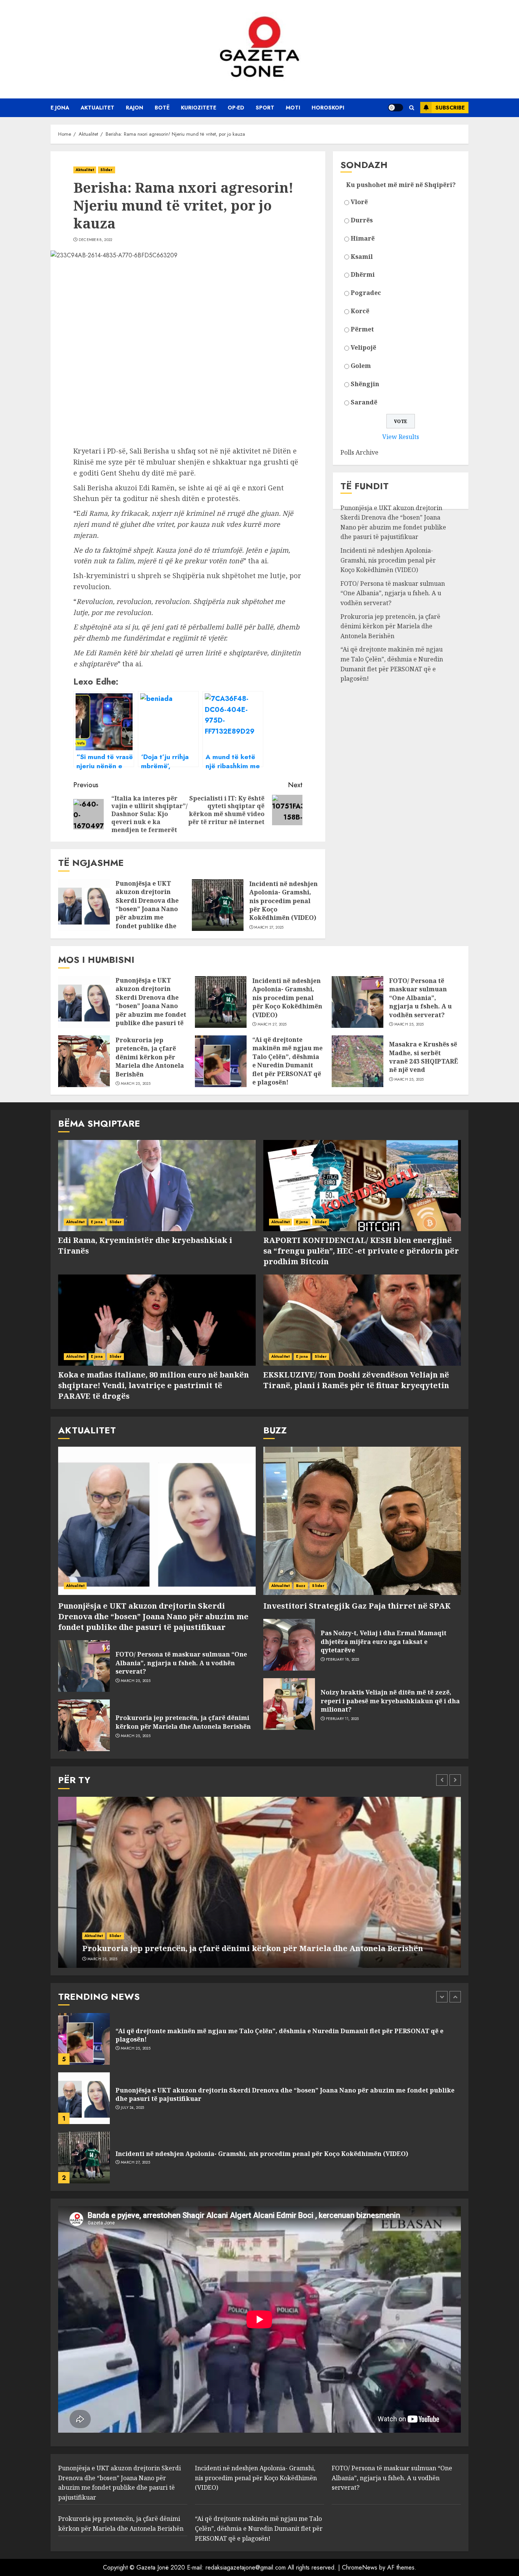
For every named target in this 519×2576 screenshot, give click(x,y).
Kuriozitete (199, 108)
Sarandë (364, 403)
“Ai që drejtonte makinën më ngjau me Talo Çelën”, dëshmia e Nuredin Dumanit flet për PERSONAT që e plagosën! (392, 664)
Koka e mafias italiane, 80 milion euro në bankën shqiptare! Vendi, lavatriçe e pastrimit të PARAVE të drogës (153, 1385)
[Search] (412, 108)
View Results (401, 437)
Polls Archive (359, 453)
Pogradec (366, 293)
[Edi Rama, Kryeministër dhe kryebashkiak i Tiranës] (157, 1186)
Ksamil (362, 257)
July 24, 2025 (133, 2048)
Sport (265, 108)
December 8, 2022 (96, 240)
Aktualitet (97, 108)
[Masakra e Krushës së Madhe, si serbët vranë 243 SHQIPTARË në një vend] (358, 1061)
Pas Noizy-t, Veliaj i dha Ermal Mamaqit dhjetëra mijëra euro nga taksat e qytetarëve (384, 1642)
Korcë (360, 311)
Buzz (301, 1586)
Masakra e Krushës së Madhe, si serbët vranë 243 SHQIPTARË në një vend (424, 1057)
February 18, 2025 (343, 1660)
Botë (162, 108)
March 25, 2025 (409, 1024)
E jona (60, 108)
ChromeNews (360, 2567)
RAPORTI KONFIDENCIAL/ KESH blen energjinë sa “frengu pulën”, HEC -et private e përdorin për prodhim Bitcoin (361, 1251)
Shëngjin (365, 384)
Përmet (362, 330)
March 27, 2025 (269, 927)
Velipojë (363, 348)
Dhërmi (363, 275)
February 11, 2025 (343, 1719)
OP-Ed (236, 108)
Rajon (134, 108)
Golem (361, 366)
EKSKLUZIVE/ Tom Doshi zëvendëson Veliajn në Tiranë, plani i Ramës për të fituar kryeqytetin (356, 1380)
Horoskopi (328, 108)
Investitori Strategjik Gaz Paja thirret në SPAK (357, 1606)
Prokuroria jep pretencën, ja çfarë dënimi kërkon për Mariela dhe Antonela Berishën (390, 626)
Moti (293, 108)
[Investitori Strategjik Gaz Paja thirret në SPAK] (362, 1521)
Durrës (362, 220)
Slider (107, 170)
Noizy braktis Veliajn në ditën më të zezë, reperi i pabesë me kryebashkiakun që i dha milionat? (390, 1701)
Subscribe (450, 108)
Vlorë (359, 202)
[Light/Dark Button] (396, 108)
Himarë (363, 238)
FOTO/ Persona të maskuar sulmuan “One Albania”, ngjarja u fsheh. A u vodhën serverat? (393, 594)
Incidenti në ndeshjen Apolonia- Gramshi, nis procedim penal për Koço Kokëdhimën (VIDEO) (283, 901)
